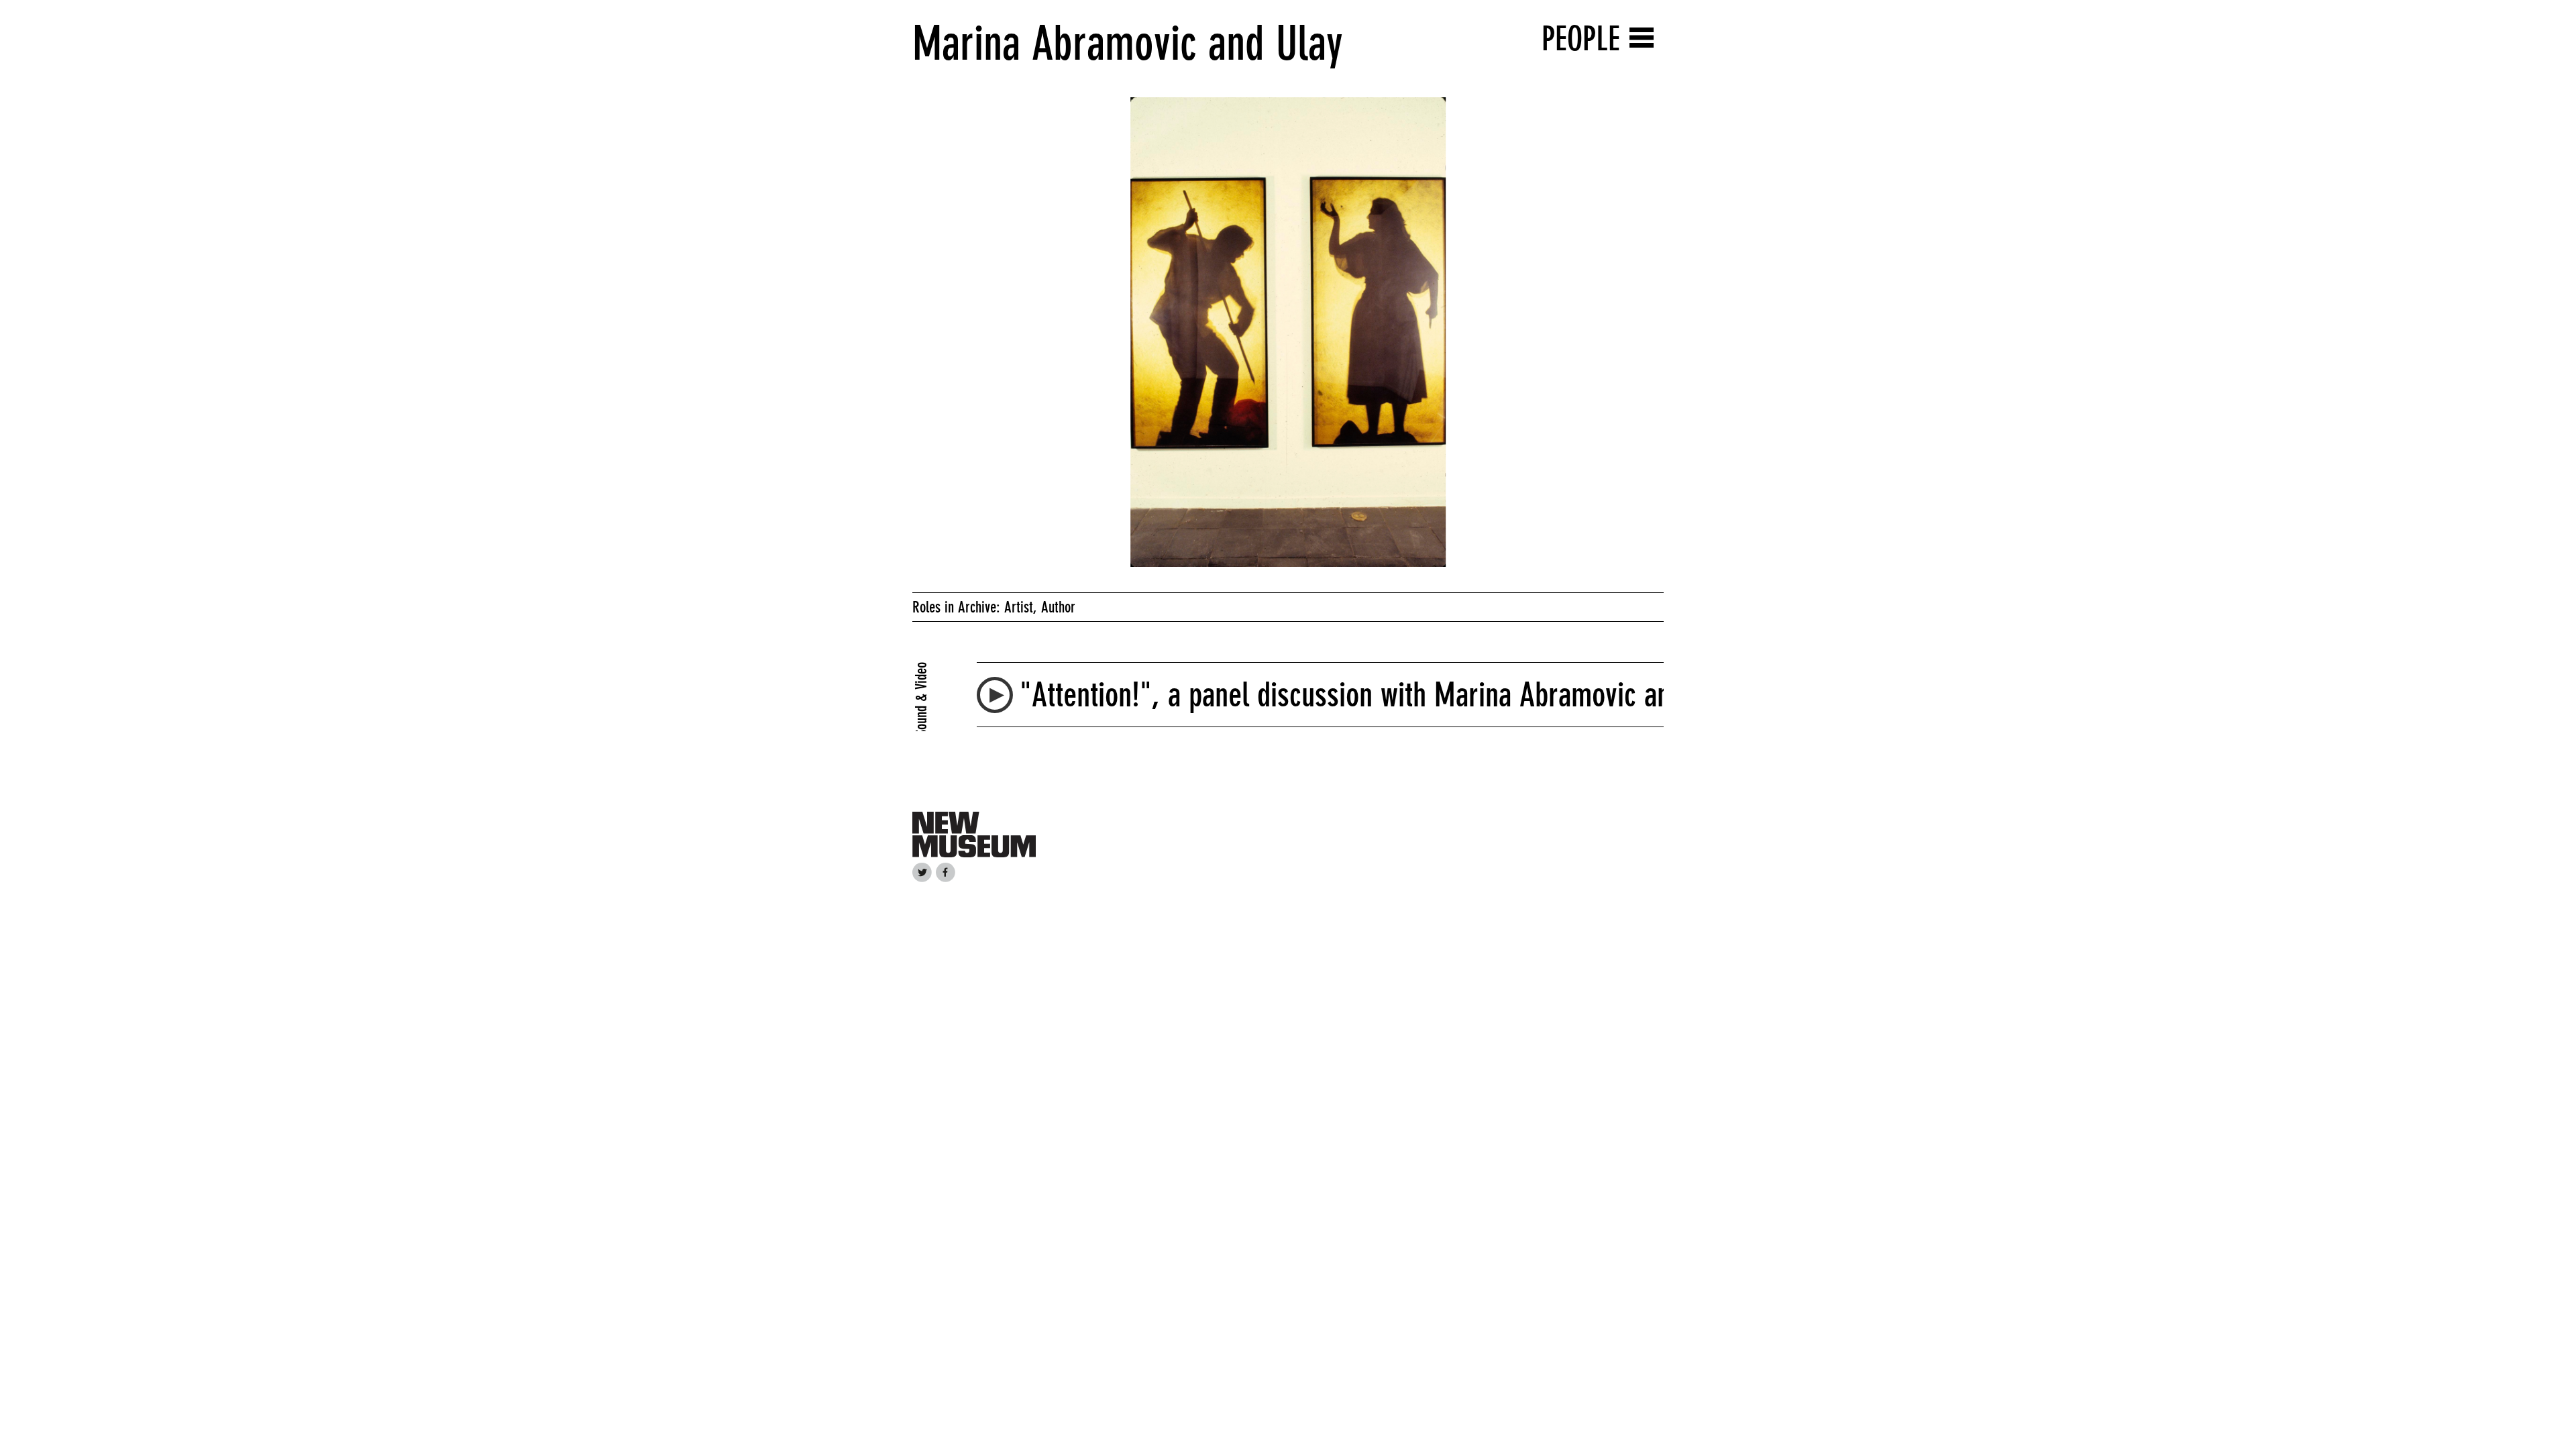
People (1581, 39)
